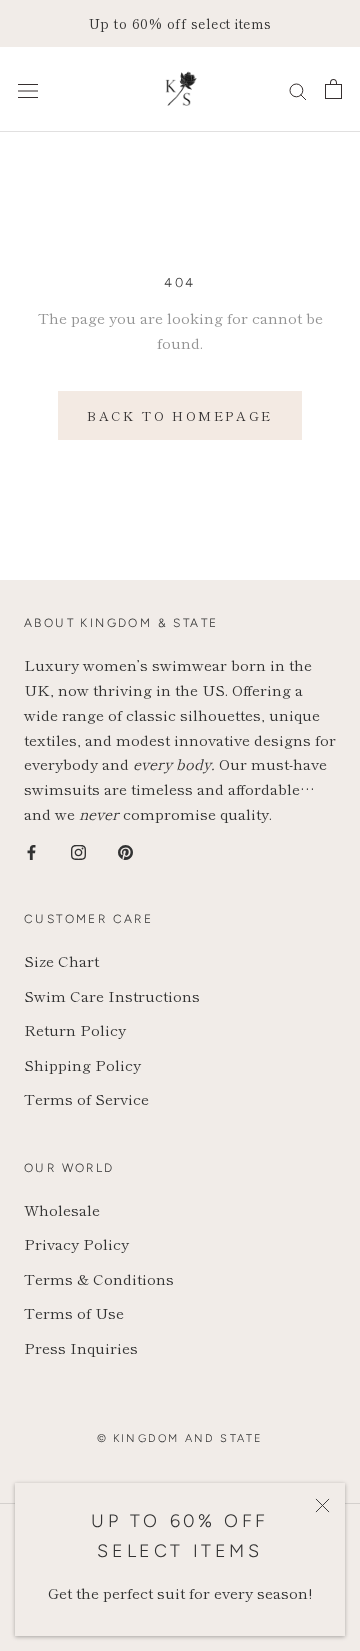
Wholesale (62, 1209)
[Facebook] (31, 850)
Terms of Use (74, 1312)
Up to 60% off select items (180, 23)
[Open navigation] (28, 89)
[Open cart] (333, 89)
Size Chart (61, 960)
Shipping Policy (82, 1064)
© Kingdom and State (180, 1438)
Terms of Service (86, 1098)
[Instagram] (78, 850)
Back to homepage (180, 415)
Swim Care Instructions (112, 995)
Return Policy (75, 1029)
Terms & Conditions (99, 1278)
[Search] (298, 89)
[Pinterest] (125, 850)
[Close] (322, 1505)
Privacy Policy (76, 1243)
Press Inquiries (81, 1347)
